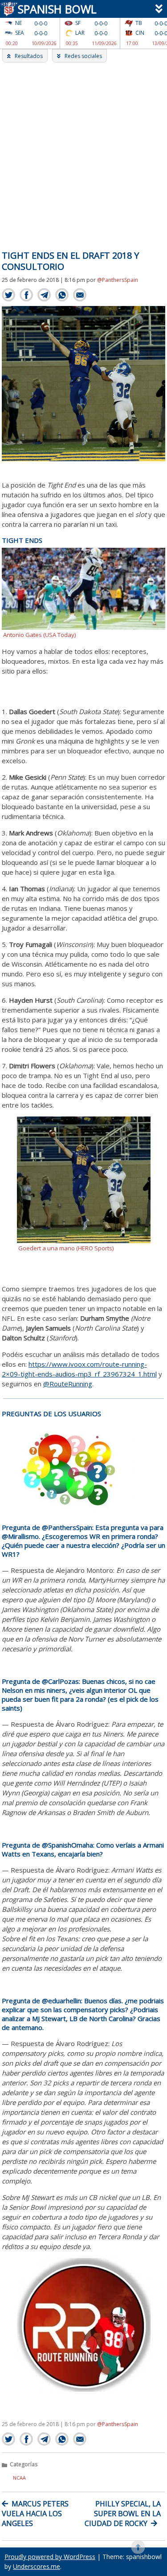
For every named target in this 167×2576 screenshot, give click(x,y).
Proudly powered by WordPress (50, 2557)
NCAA (19, 2478)
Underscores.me (37, 2566)
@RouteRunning (68, 1384)
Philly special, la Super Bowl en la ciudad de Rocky (123, 2514)
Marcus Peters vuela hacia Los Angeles (35, 2514)
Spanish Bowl (55, 9)
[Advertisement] (83, 151)
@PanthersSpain (118, 280)
